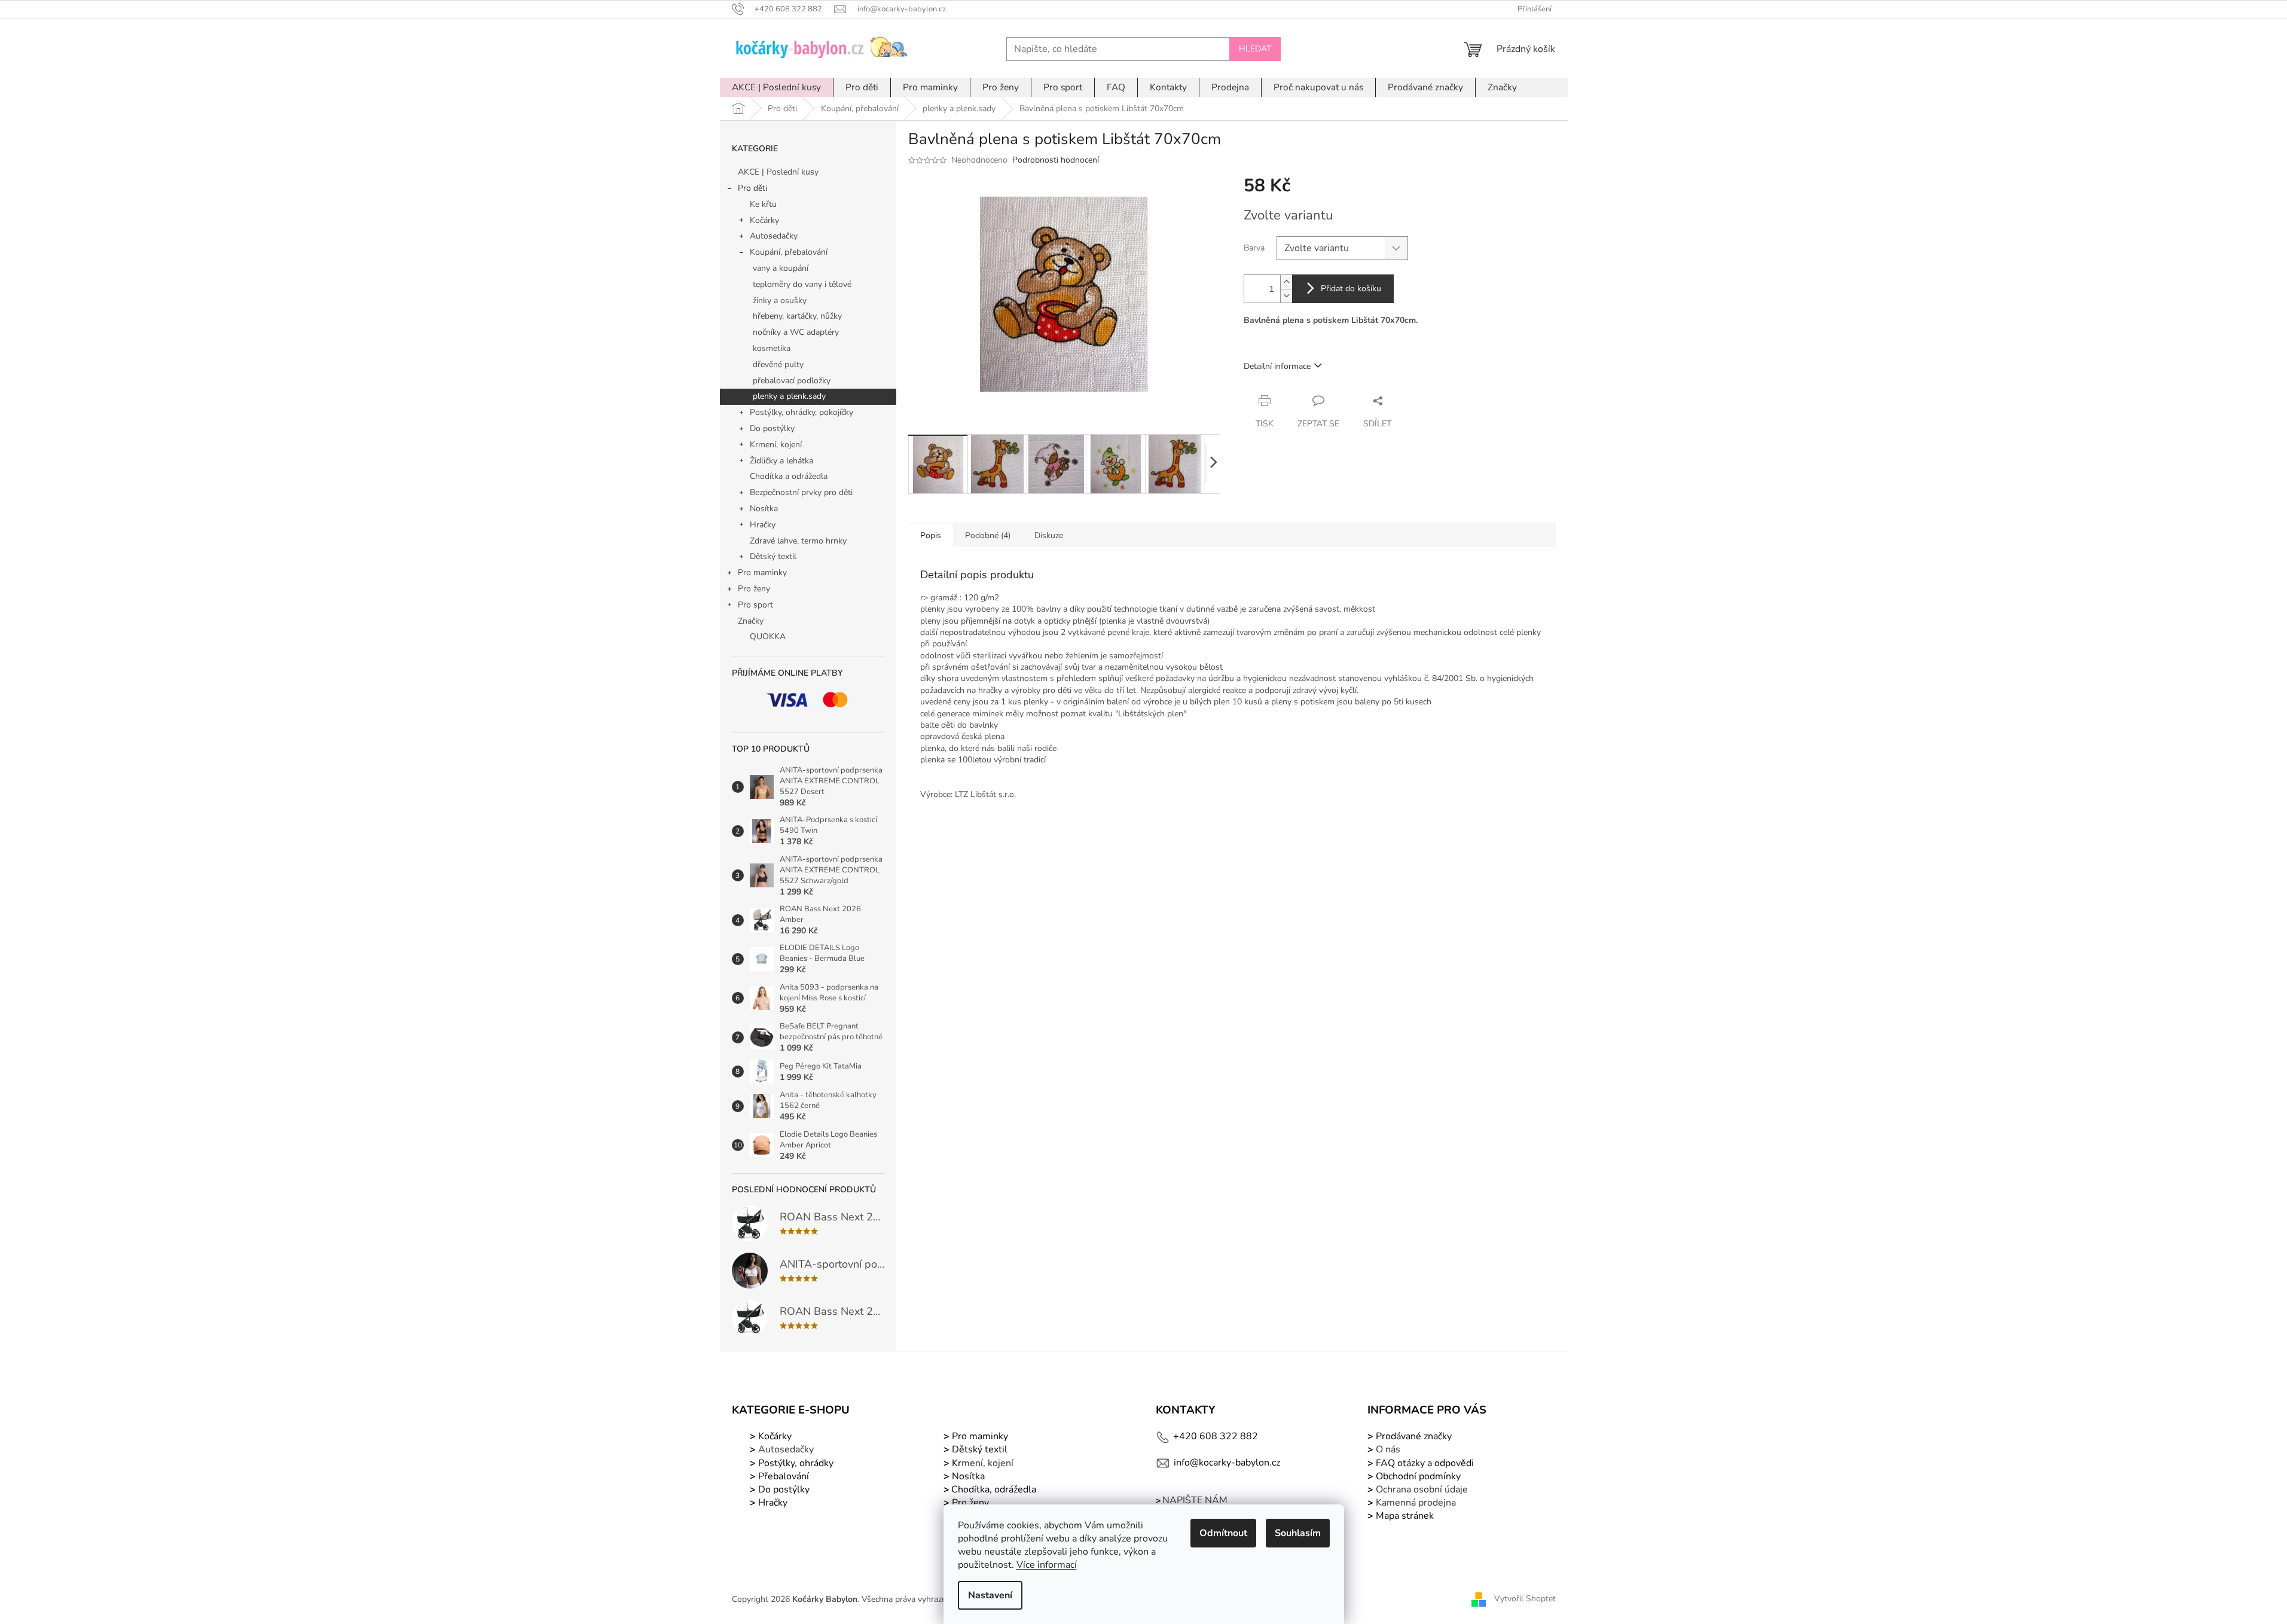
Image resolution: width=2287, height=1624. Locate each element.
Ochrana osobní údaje (1422, 1489)
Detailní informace (1277, 366)
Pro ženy (754, 589)
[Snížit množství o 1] (1286, 296)
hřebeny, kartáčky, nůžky (797, 316)
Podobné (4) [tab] (988, 535)
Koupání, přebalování (789, 252)
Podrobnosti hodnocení (1056, 160)
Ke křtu (763, 204)
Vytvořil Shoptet (1525, 1599)
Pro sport (755, 605)
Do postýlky (772, 428)
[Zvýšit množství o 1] (1286, 282)
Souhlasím (1298, 1533)
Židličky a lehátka (781, 461)
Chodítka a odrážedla (789, 476)
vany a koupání (781, 268)
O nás (1388, 1449)
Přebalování (784, 1476)
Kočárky (764, 220)
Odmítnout (1223, 1533)
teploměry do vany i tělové (802, 284)
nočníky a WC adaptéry (796, 332)
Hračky (763, 525)
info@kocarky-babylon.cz (1227, 1463)
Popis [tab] (931, 535)
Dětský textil (773, 556)
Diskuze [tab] (1049, 535)
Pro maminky (762, 573)
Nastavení (990, 1595)
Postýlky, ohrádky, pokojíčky (801, 412)
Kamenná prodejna (1416, 1503)
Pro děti (752, 188)
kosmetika (772, 348)
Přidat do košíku (1351, 289)
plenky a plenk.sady (789, 396)
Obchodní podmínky (1418, 1476)
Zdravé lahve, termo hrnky (798, 541)
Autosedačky (774, 236)
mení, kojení (981, 1463)
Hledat (1255, 49)
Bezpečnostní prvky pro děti (801, 492)
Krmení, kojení (776, 445)
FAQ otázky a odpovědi (1424, 1463)
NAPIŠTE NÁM (1195, 1500)
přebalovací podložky (792, 381)
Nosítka (764, 509)
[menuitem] (776, 87)
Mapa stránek (1405, 1516)
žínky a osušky (780, 300)
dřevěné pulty (778, 364)
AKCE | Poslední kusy (778, 172)
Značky (751, 621)
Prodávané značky (1413, 1436)
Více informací (1047, 1565)
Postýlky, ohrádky (795, 1463)
